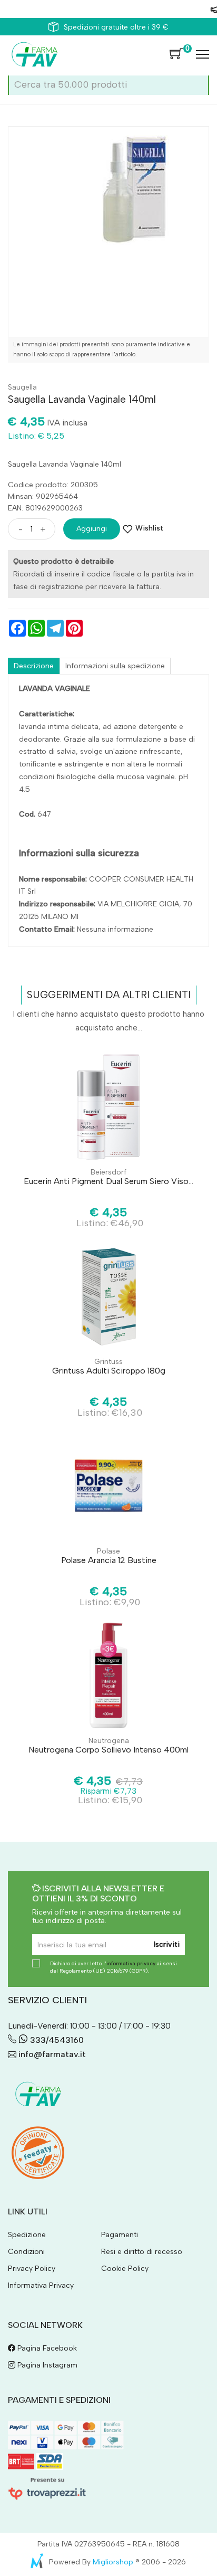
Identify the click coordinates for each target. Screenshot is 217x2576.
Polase (108, 1551)
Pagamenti (120, 2235)
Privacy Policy (32, 2269)
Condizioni (26, 2252)
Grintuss (108, 1362)
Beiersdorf (108, 1172)
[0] (176, 54)
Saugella (22, 387)
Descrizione (34, 666)
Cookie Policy (125, 2269)
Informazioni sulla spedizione (115, 666)
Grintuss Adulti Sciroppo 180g (109, 1371)
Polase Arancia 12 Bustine (109, 1560)
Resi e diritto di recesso (142, 2252)
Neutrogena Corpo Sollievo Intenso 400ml (108, 1750)
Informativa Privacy (41, 2285)
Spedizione (27, 2235)
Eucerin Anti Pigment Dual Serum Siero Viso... (108, 1181)
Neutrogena (109, 1741)
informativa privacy (131, 1963)
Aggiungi (92, 529)
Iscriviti (167, 1944)
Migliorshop (113, 2562)
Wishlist (149, 528)
